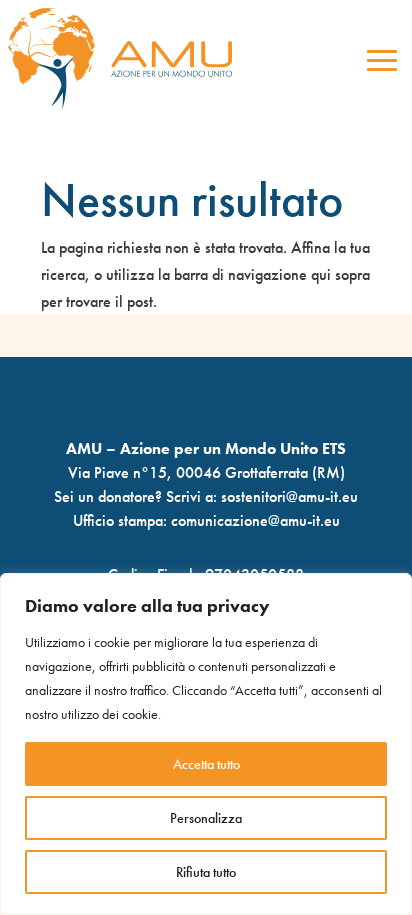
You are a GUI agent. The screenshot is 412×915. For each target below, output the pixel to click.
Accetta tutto (206, 764)
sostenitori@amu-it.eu (289, 496)
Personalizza (206, 818)
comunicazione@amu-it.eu (255, 520)
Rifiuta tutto (206, 872)
